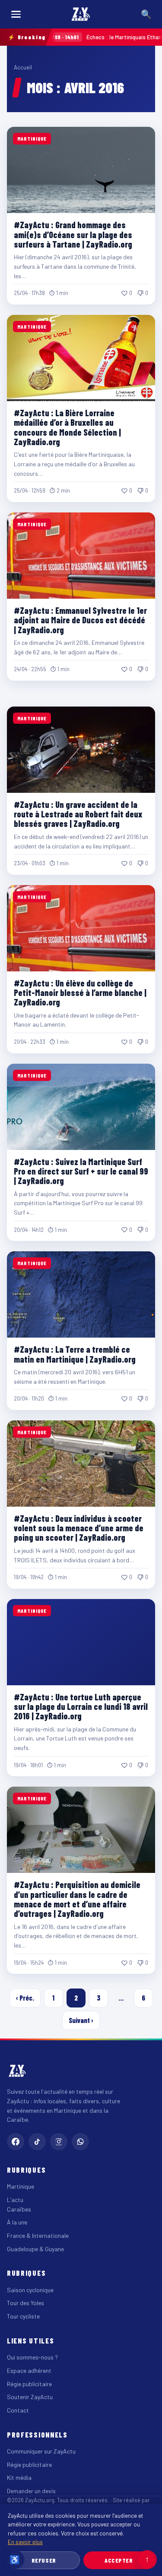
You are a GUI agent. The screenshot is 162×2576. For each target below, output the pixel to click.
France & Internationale (38, 2235)
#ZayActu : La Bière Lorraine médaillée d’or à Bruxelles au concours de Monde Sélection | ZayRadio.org (67, 427)
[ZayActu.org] (81, 14)
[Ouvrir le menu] (16, 14)
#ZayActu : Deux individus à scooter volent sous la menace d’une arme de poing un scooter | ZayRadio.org (79, 1528)
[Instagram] (59, 2142)
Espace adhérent (29, 2370)
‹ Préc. (25, 1998)
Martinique (21, 2186)
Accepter (119, 2560)
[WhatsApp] (80, 2142)
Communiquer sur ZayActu (41, 2451)
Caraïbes (19, 2209)
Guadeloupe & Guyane (35, 2249)
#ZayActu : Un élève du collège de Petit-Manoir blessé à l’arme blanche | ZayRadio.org (80, 993)
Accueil (23, 67)
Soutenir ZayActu (30, 2397)
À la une (17, 2222)
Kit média (19, 2477)
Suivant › (81, 2020)
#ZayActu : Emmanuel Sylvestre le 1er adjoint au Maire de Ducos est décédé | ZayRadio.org (80, 620)
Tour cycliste (23, 2316)
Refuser (44, 2560)
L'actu (15, 2200)
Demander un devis (31, 2491)
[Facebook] (16, 2142)
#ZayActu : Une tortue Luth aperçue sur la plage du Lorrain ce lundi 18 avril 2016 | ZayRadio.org (81, 1707)
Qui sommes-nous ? (32, 2357)
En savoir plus (25, 2542)
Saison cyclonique (30, 2290)
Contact (18, 2410)
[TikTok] (37, 2142)
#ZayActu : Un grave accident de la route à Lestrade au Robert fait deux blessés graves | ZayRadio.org (78, 814)
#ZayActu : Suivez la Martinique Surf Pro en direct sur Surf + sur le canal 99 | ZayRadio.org (81, 1171)
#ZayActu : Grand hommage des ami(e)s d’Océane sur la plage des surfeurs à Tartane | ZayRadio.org (73, 234)
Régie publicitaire (29, 2384)
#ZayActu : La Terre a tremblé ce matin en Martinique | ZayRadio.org (75, 1354)
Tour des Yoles (25, 2303)
